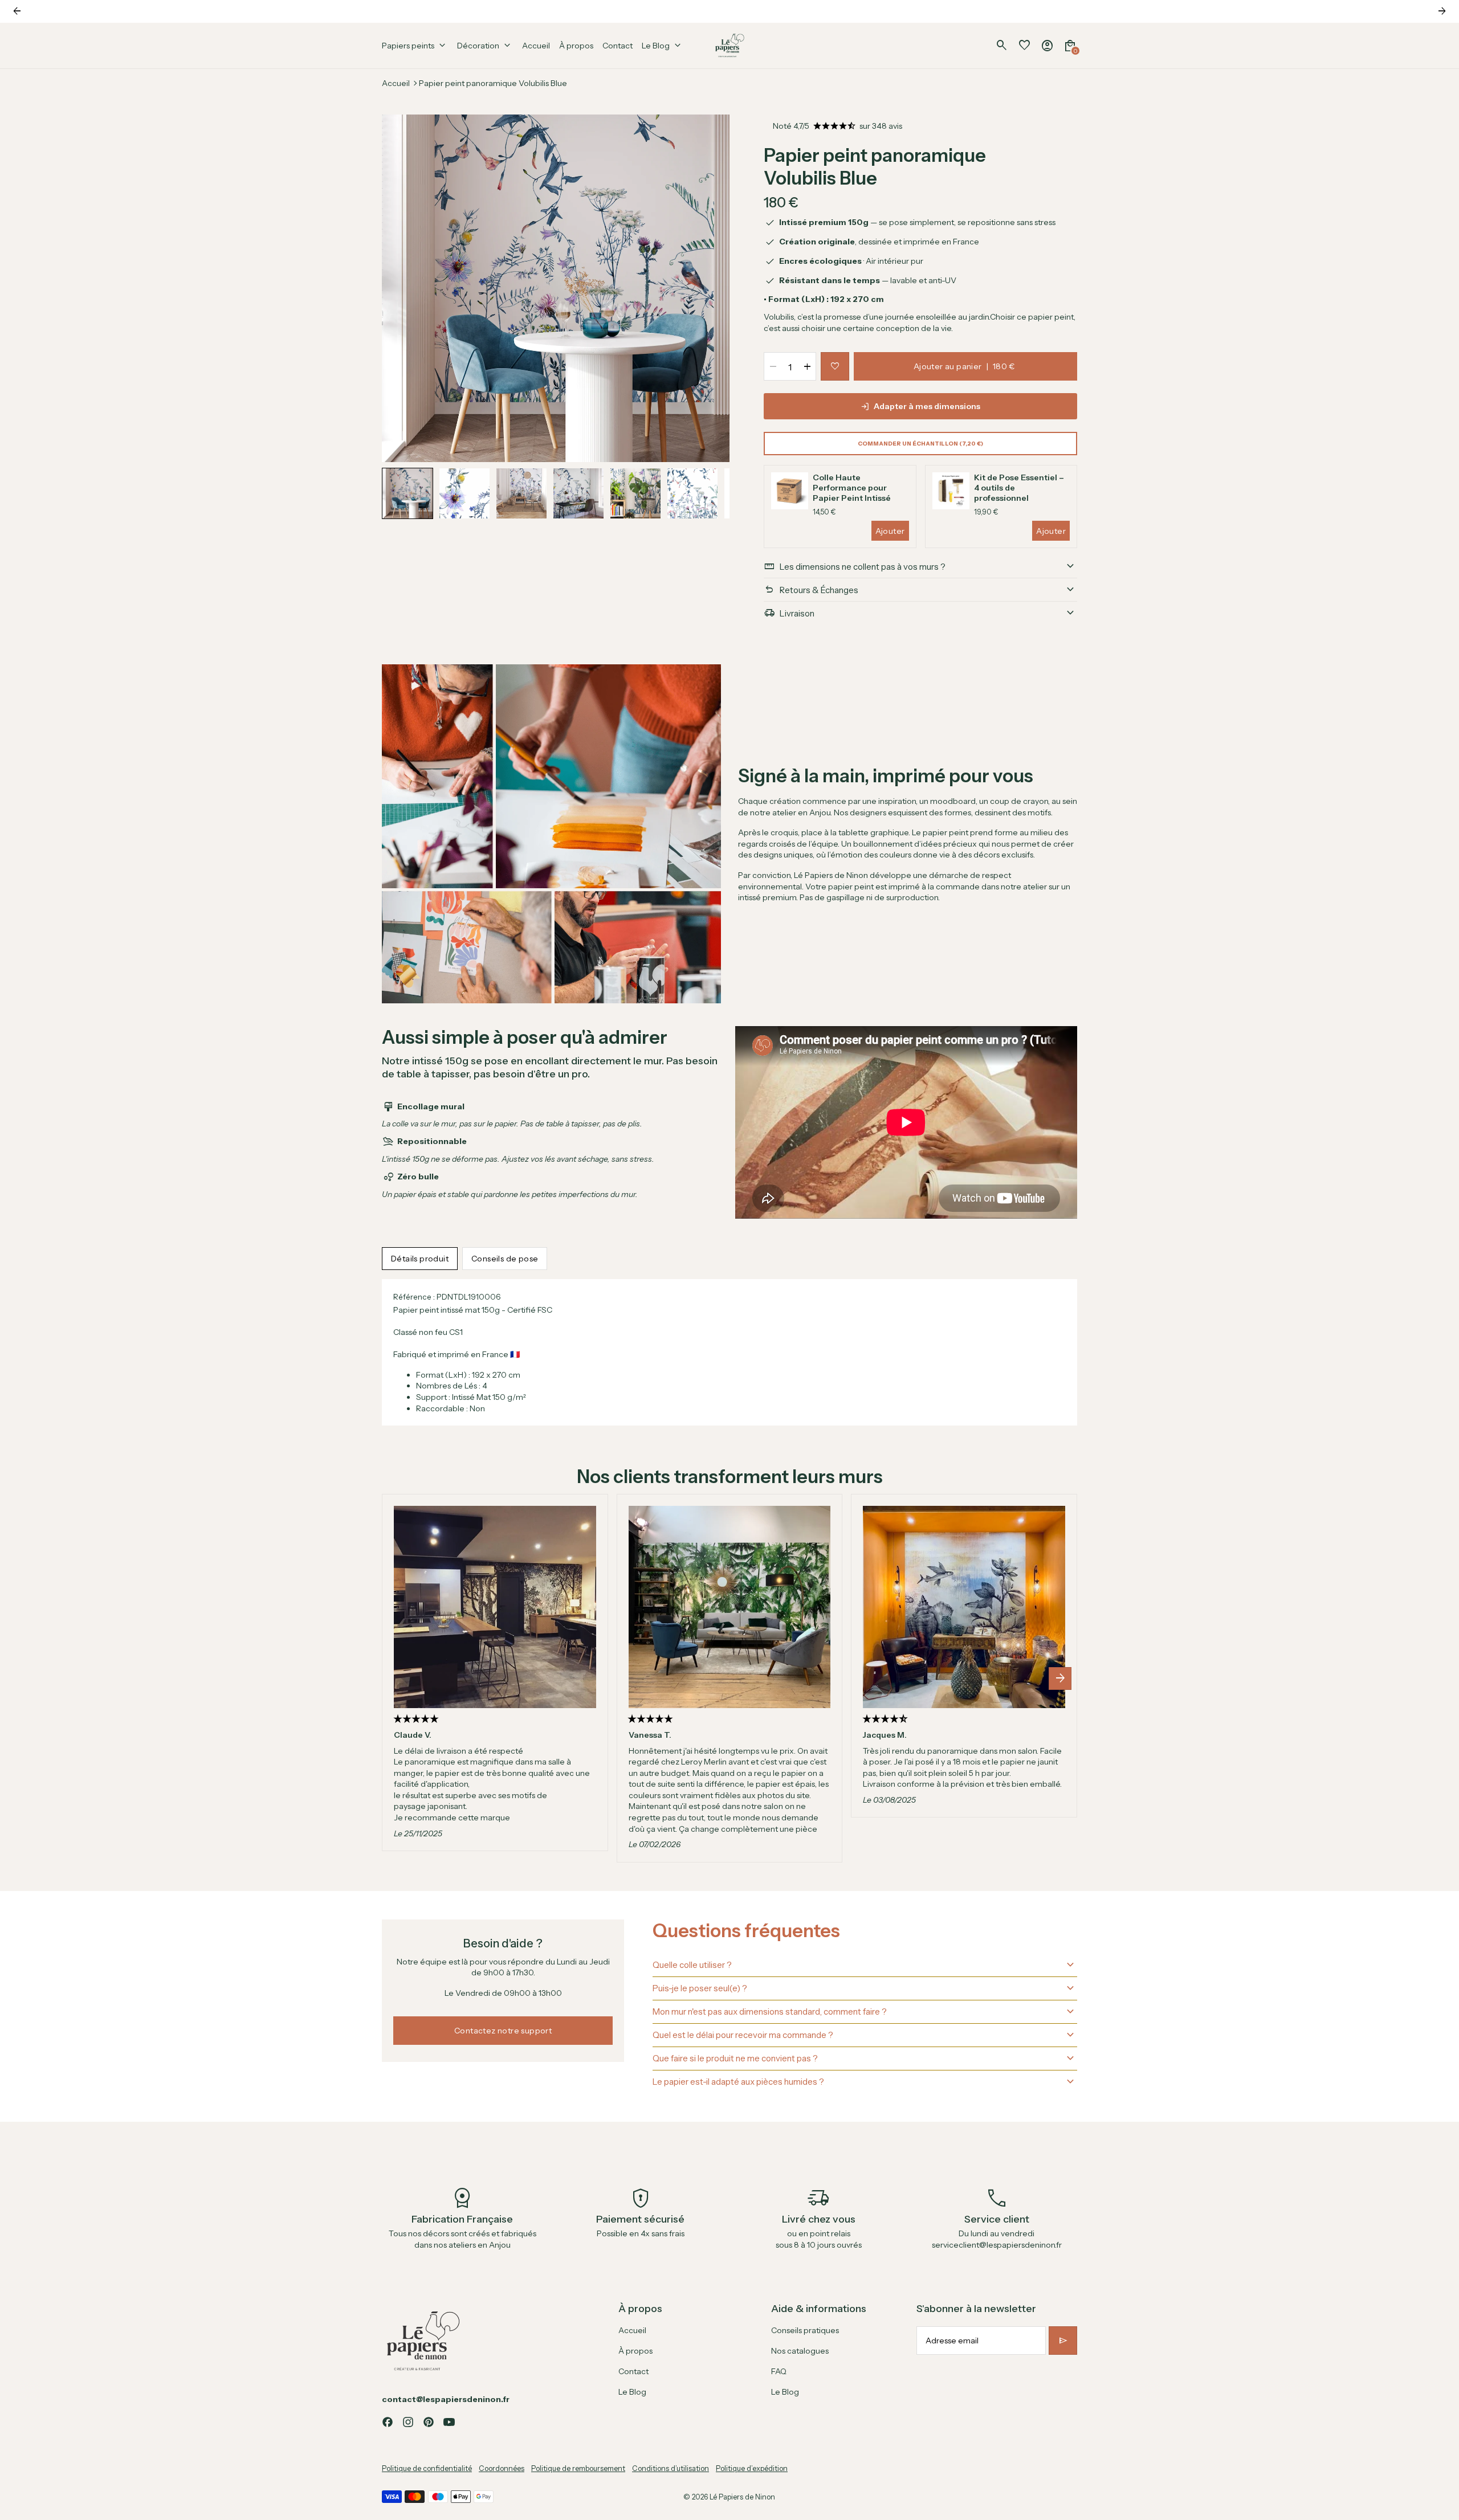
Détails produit (420, 1259)
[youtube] (449, 2422)
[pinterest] (429, 2422)
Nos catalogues (800, 2351)
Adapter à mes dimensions (927, 406)
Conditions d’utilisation (671, 2468)
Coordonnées (502, 2468)
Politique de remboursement (578, 2468)
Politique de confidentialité (427, 2468)
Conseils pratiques (805, 2330)
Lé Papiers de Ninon (742, 2497)
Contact (633, 2371)
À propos (635, 2351)
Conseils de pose (505, 1259)
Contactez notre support (503, 2031)
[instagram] (408, 2422)
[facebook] (388, 2422)
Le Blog (632, 2392)
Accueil (396, 83)
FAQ (779, 2371)
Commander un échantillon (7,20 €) (920, 444)
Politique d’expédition (752, 2468)
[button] (407, 493)
